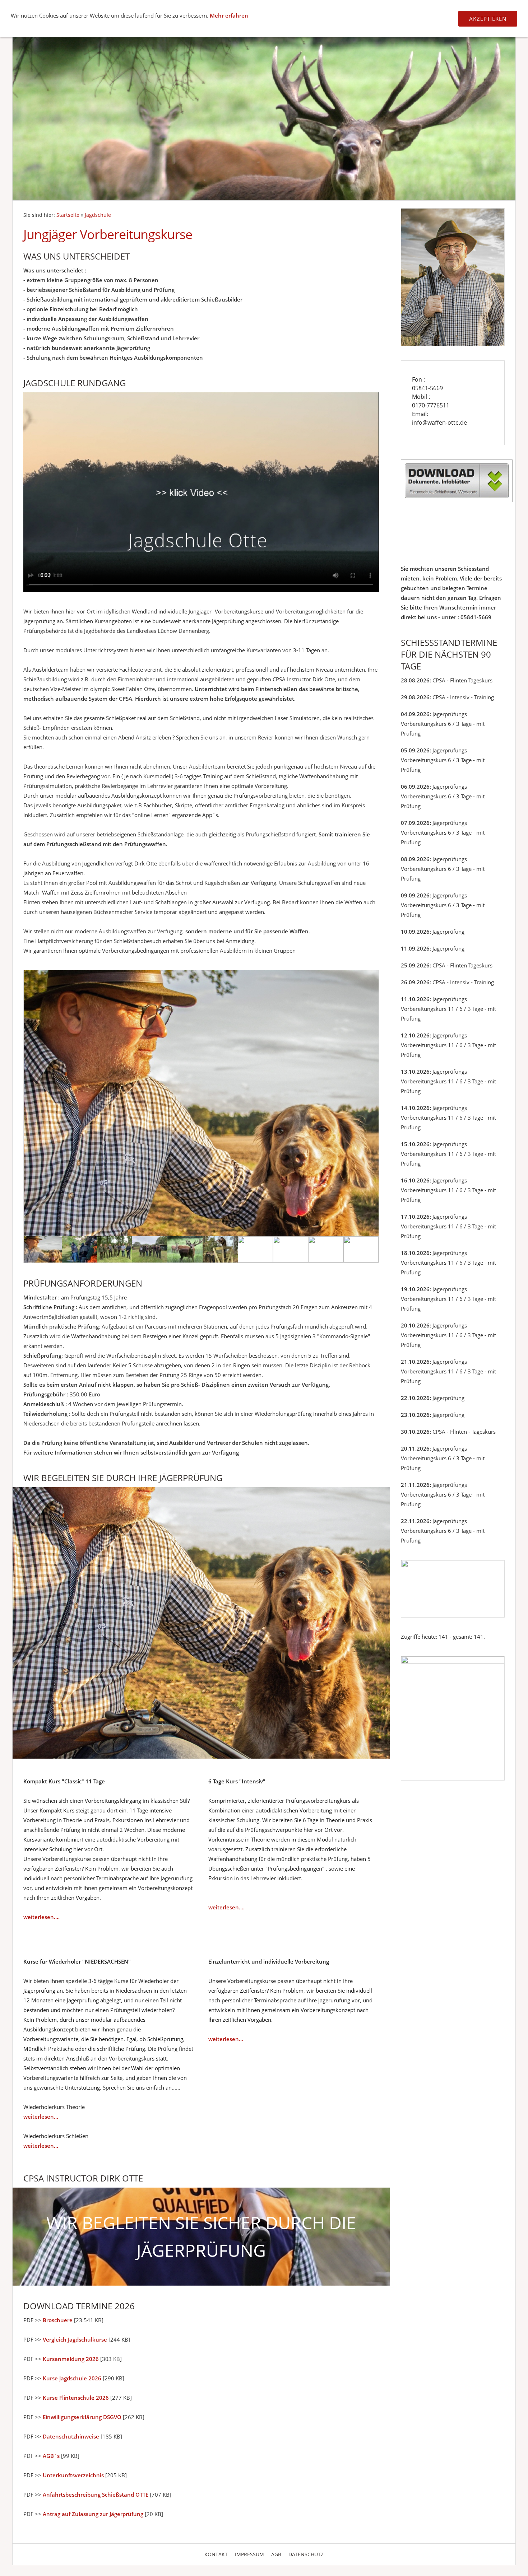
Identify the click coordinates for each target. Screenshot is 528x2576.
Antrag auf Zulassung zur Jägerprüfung (93, 2514)
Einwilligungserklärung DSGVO (82, 2417)
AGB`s (51, 2456)
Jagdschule (98, 215)
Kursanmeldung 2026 (71, 2359)
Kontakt (216, 2554)
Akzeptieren (488, 19)
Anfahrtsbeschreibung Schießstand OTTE (96, 2495)
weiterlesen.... (41, 1917)
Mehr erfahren (229, 15)
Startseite (68, 215)
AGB (276, 2554)
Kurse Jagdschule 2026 (72, 2378)
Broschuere (58, 2320)
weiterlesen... (41, 2117)
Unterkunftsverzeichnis (73, 2475)
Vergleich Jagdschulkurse (75, 2339)
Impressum (249, 2554)
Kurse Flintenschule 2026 (76, 2398)
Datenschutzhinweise (71, 2436)
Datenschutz (306, 2554)
